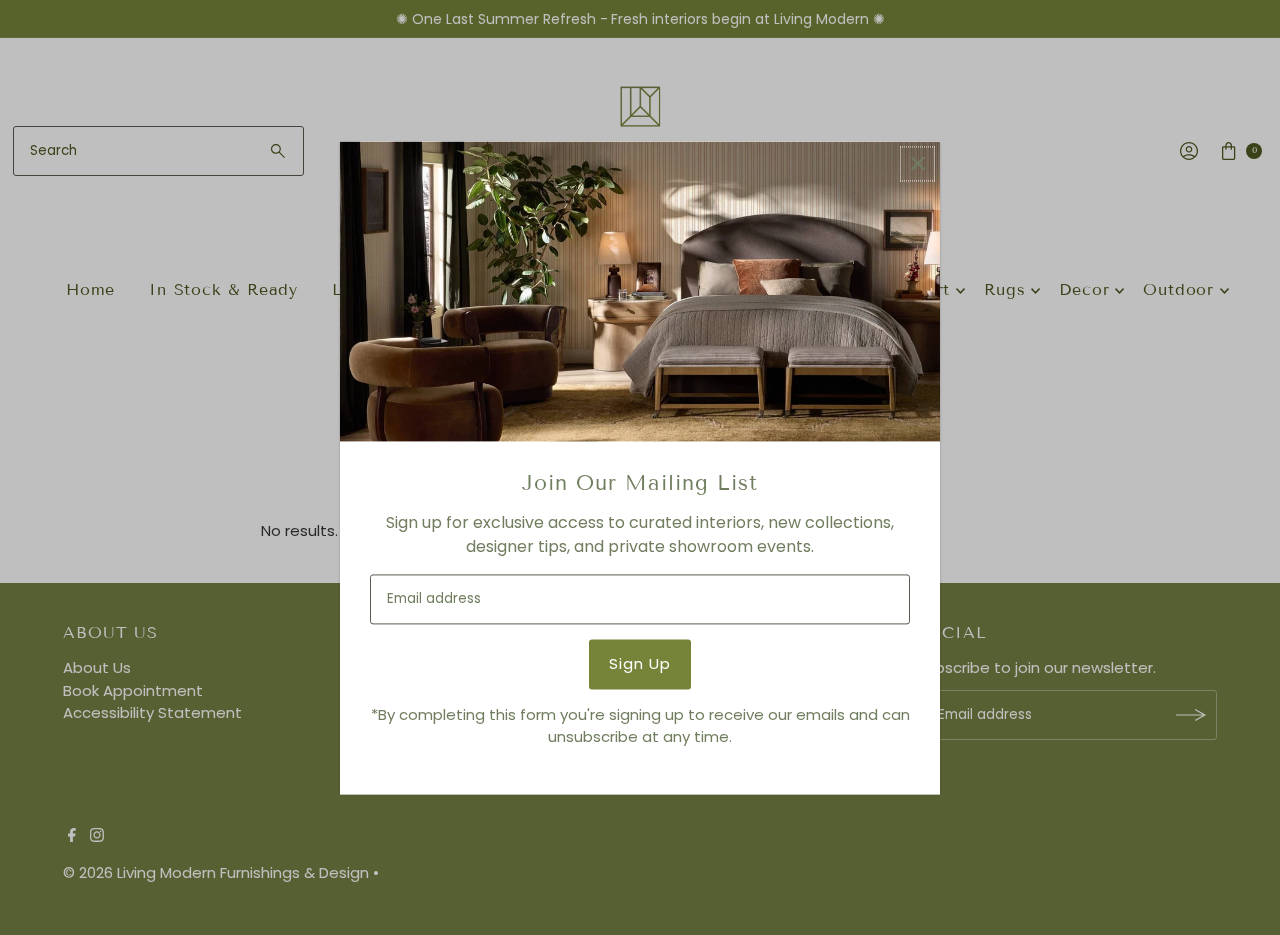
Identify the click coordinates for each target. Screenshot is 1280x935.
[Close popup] (917, 163)
